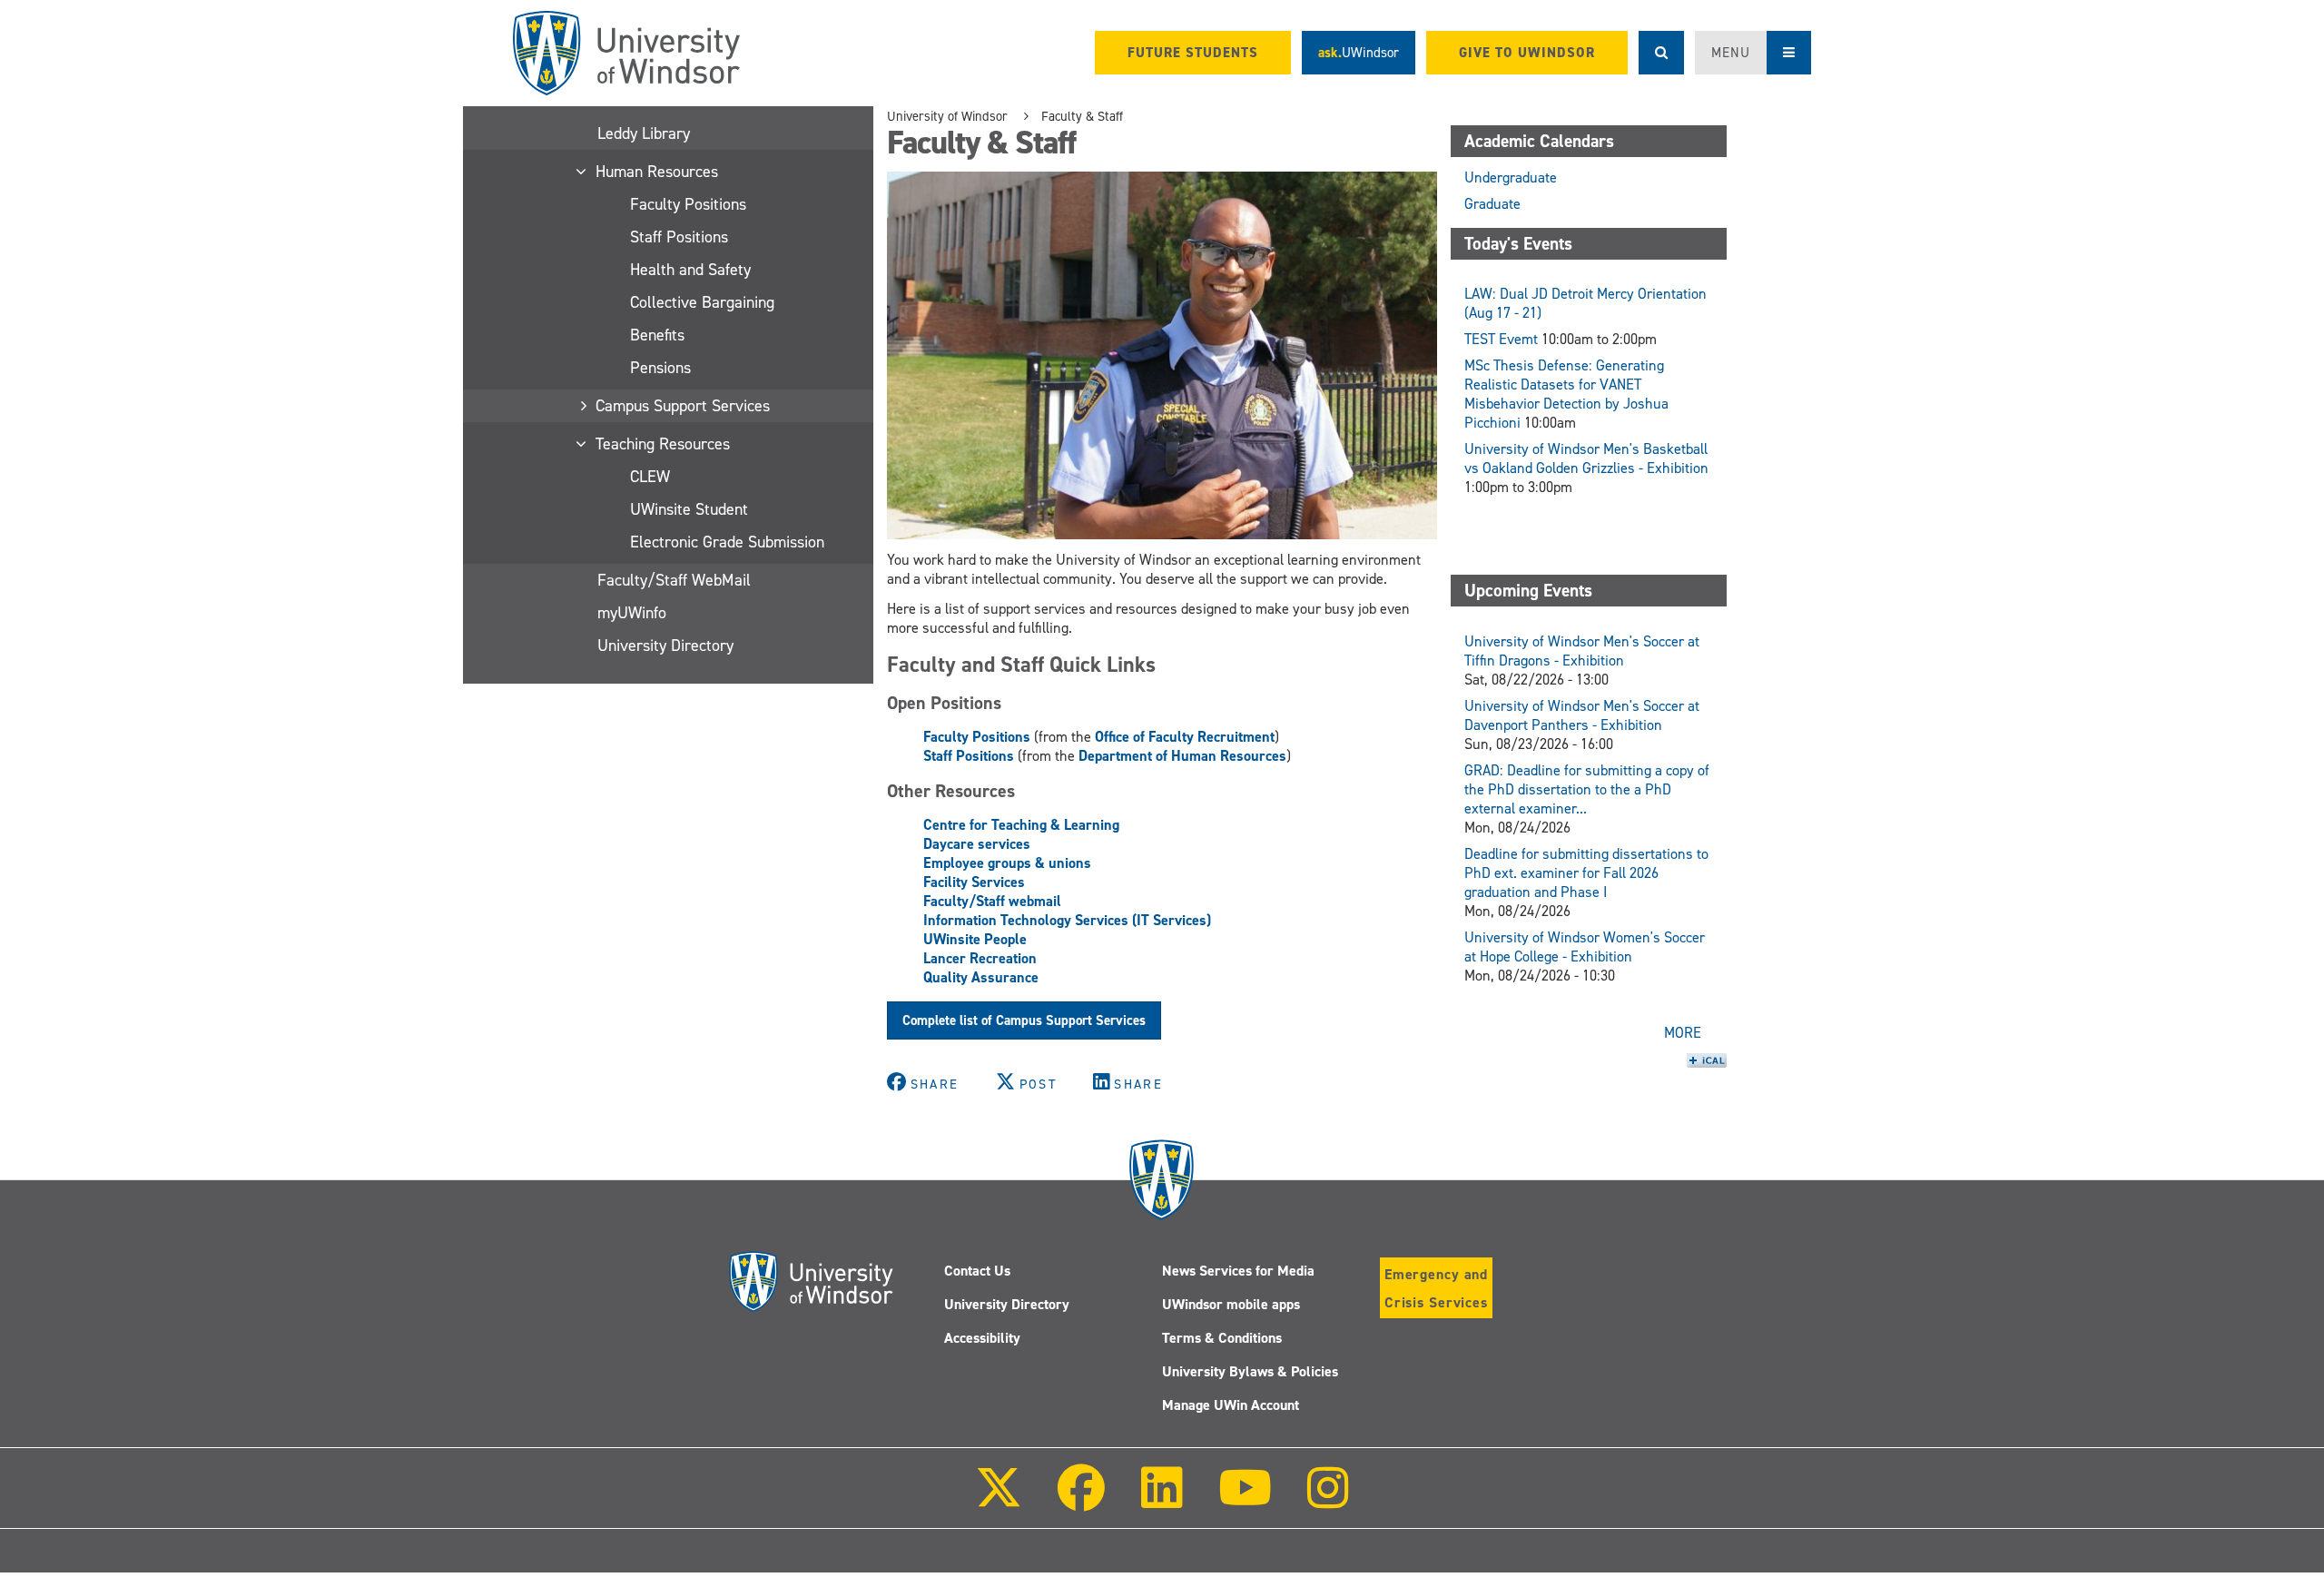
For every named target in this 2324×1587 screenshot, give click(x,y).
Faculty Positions (688, 204)
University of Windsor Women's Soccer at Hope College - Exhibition (1585, 947)
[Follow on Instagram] (1328, 1500)
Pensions (660, 368)
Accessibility (982, 1338)
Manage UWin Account (1231, 1405)
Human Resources (658, 172)
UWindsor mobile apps (1231, 1304)
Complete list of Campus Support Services (1024, 1020)
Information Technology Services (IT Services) (1067, 920)
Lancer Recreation (980, 958)
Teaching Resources (664, 444)
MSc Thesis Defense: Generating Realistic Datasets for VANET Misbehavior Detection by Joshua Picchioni (1566, 394)
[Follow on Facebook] (1081, 1500)
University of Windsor (947, 116)
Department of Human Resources (1182, 756)
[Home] (626, 53)
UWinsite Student (689, 509)
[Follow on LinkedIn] (1161, 1500)
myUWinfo (632, 613)
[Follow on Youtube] (1245, 1500)
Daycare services (977, 844)
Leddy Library (644, 133)
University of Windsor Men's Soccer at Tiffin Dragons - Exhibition (1582, 651)
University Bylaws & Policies (1250, 1371)
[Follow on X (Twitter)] (999, 1500)
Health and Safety (690, 270)
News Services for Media (1238, 1271)
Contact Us (977, 1271)
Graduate (1492, 204)
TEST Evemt (1501, 339)
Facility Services (974, 882)
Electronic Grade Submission (727, 542)
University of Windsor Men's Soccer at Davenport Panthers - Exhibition (1582, 715)
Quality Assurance (981, 977)
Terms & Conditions (1222, 1338)
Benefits (657, 335)
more (1683, 1033)
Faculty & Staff (1082, 116)
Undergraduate (1511, 177)
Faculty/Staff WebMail (674, 580)
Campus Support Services (684, 406)
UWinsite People (975, 939)
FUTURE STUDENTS (1193, 53)
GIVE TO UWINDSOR (1527, 53)
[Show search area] (1661, 53)
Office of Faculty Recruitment (1185, 737)
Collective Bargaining (702, 302)
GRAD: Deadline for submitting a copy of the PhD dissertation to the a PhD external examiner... (1587, 789)
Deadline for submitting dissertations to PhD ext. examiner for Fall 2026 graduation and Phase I (1586, 873)
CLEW (650, 477)
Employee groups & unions (1007, 863)
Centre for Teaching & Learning (1021, 825)
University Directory (665, 646)
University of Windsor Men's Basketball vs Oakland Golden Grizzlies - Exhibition (1586, 458)
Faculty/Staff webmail (992, 901)
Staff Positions (679, 237)
